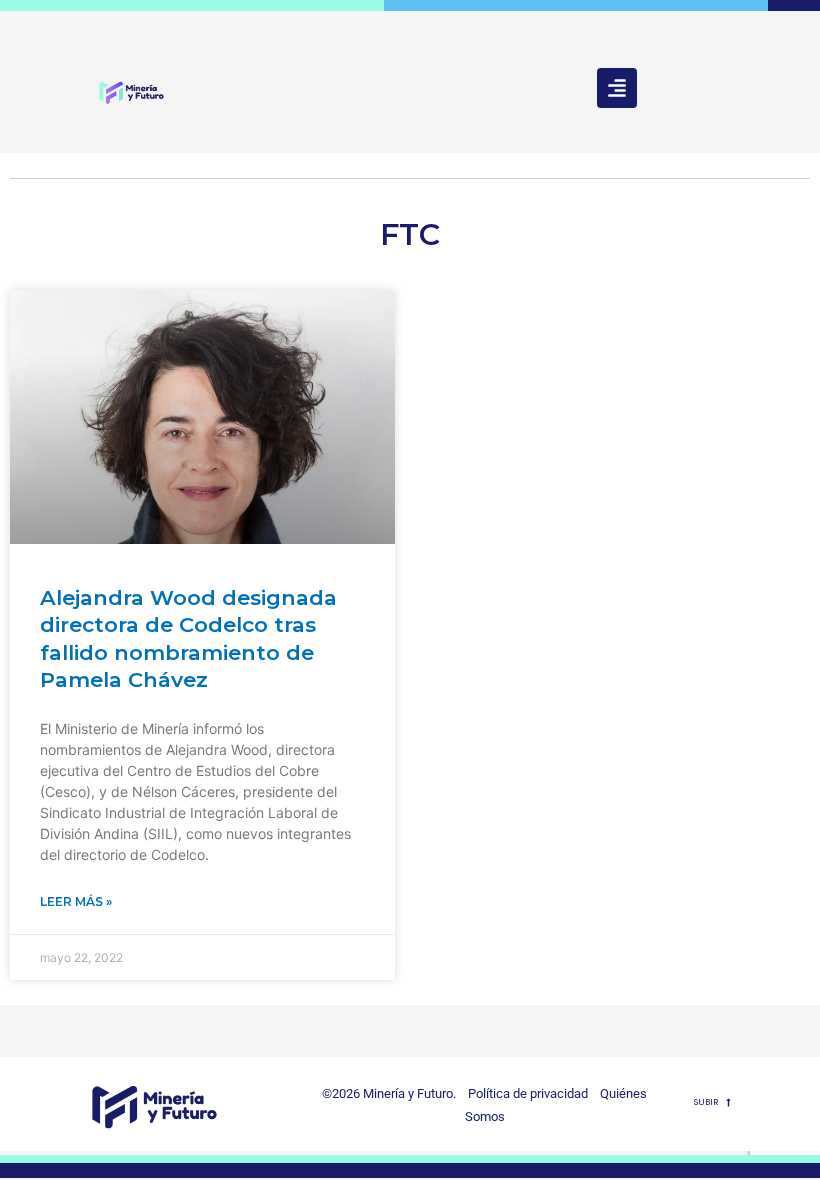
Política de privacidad (523, 1093)
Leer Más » (76, 901)
